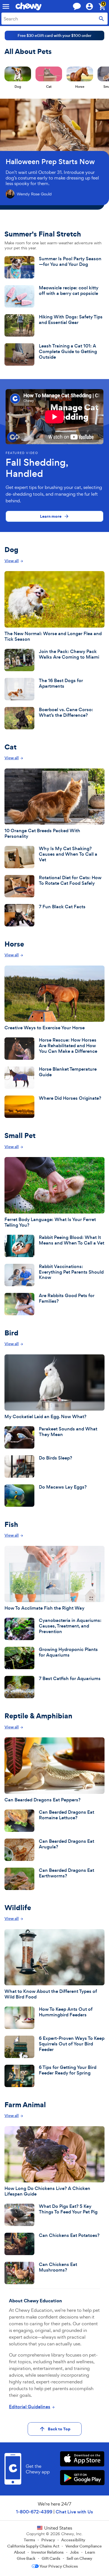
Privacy (48, 2540)
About (20, 2552)
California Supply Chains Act (33, 2546)
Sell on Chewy (79, 2558)
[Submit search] (101, 19)
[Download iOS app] (82, 2460)
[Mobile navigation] (6, 6)
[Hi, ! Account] (92, 6)
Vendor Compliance (84, 2546)
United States (58, 2528)
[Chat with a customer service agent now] (77, 6)
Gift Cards (51, 2558)
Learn (90, 2552)
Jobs (74, 2552)
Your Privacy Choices (59, 2566)
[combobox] (54, 19)
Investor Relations (48, 2552)
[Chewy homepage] (29, 6)
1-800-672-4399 (34, 2512)
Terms (29, 2540)
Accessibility (73, 2540)
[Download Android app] (82, 2478)
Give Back (26, 2558)
